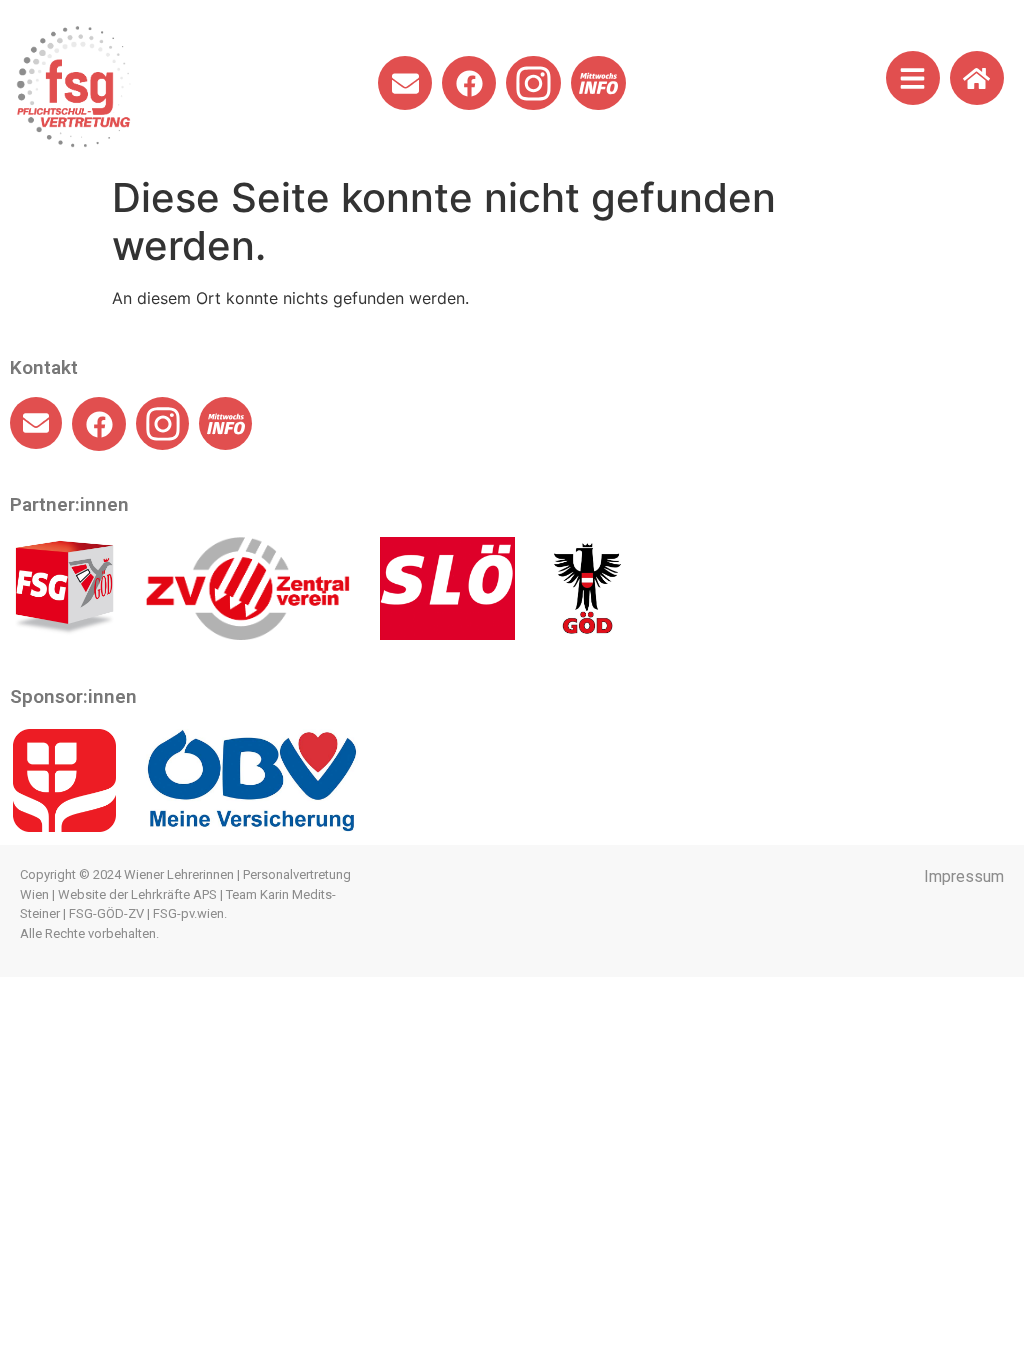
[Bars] (913, 78)
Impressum (964, 876)
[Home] (977, 78)
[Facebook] (469, 83)
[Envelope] (405, 83)
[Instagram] (533, 83)
